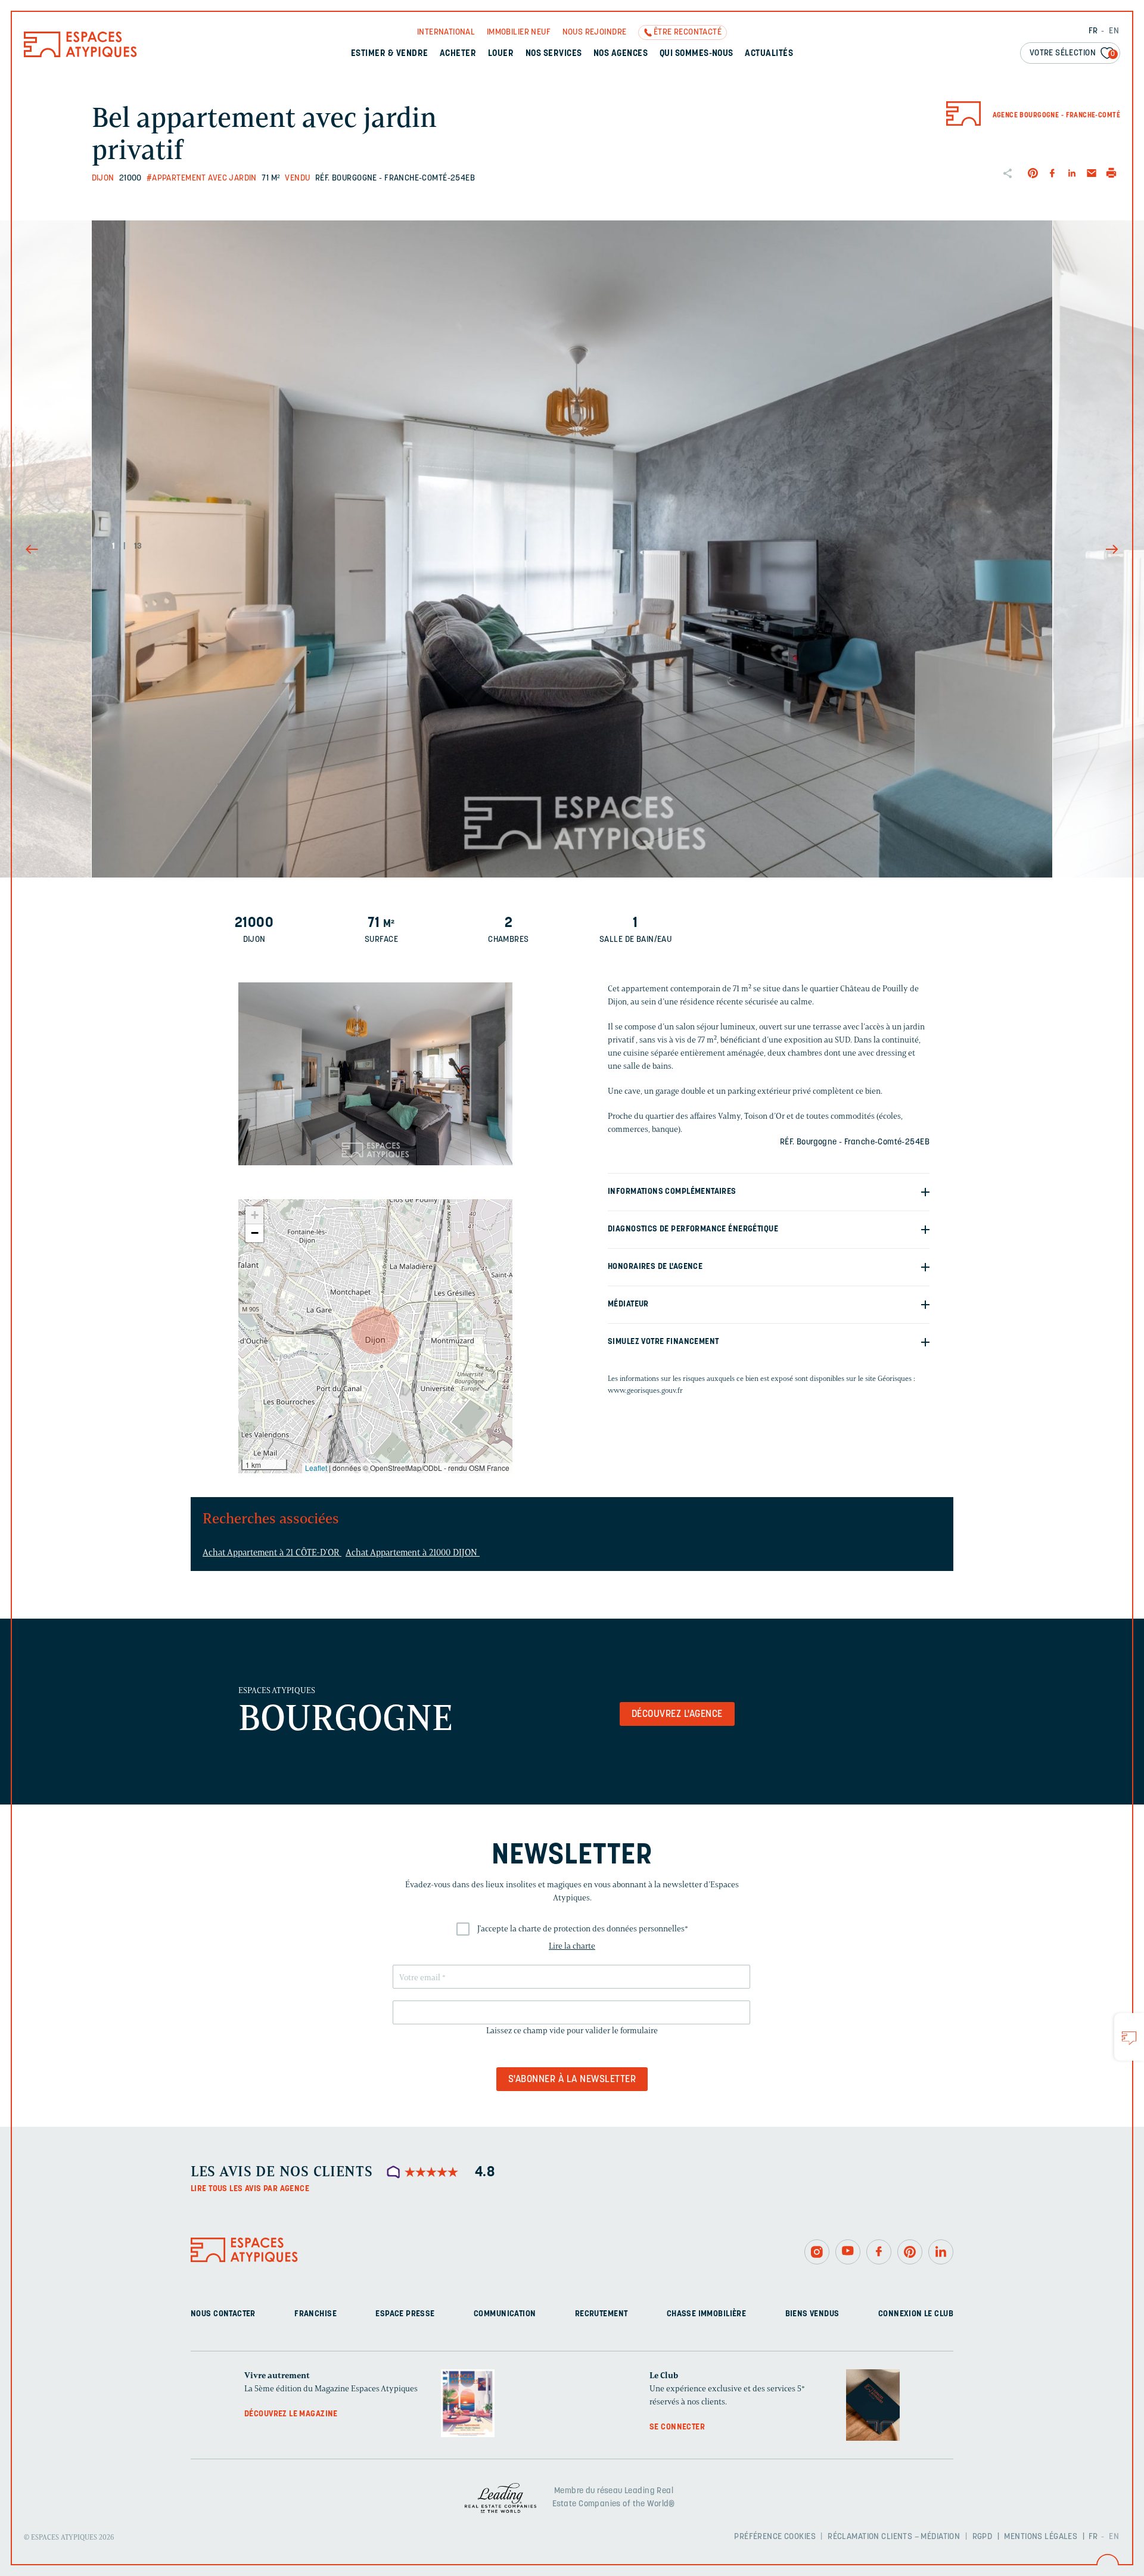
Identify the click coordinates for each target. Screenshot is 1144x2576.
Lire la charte (572, 1946)
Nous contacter (223, 2314)
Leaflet (316, 1468)
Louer (501, 54)
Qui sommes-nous (697, 54)
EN (1114, 31)
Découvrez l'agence (677, 1715)
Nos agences (621, 54)
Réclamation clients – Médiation (894, 2536)
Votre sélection (1072, 53)
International (446, 32)
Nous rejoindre (595, 32)
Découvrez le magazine (291, 2414)
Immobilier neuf (519, 32)
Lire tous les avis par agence (250, 2189)
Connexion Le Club (916, 2314)
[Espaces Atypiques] (80, 55)
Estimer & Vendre (390, 54)
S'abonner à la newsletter (572, 2080)
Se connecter (677, 2427)
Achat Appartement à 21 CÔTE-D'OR (272, 1553)
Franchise (315, 2314)
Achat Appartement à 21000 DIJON (413, 1553)
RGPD (983, 2536)
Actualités (769, 54)
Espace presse (405, 2314)
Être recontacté (688, 32)
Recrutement (601, 2314)
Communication (505, 2314)
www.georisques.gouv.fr (645, 1390)
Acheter (458, 54)
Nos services (554, 54)
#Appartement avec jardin (202, 178)
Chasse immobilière (707, 2314)
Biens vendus (812, 2314)
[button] (375, 1330)
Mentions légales (1041, 2536)
